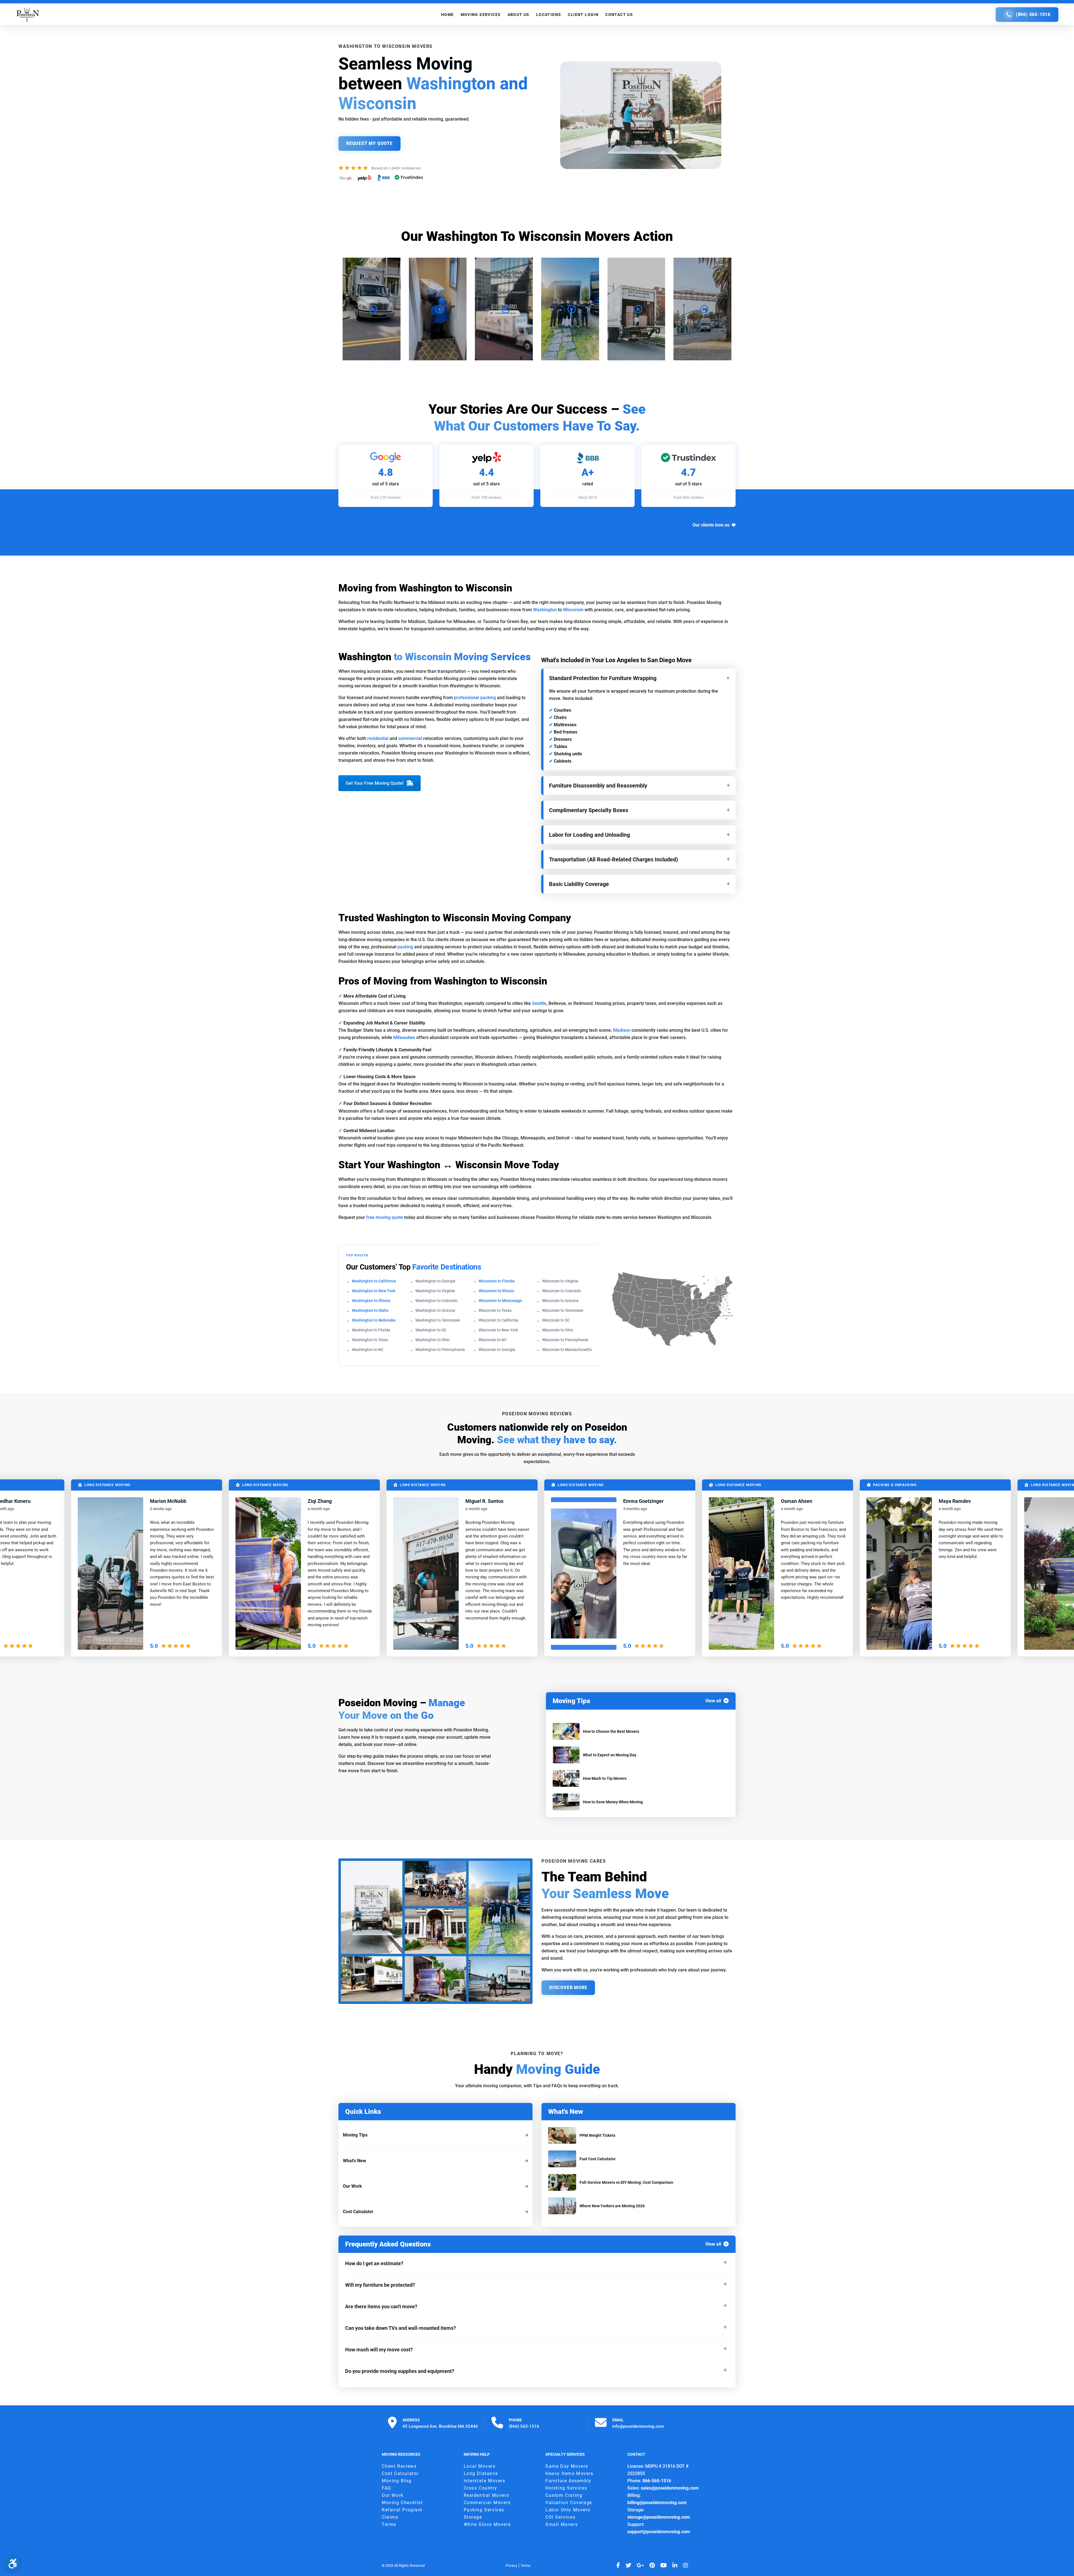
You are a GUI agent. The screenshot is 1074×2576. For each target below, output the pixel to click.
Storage (473, 2517)
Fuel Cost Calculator (598, 2159)
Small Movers (562, 2524)
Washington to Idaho (370, 1310)
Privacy (511, 2566)
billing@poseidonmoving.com (657, 2503)
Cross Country (481, 2488)
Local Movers (480, 2466)
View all (713, 1701)
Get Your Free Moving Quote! (375, 783)
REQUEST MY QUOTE (369, 143)
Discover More (568, 1988)
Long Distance (481, 2473)
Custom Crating (564, 2495)
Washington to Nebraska (374, 1320)
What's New (355, 2161)
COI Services (560, 2517)
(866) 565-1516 (1033, 14)
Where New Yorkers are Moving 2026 (612, 2206)
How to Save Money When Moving (613, 1802)
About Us (519, 15)
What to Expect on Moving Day (610, 1755)
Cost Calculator (358, 2212)
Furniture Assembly (568, 2481)
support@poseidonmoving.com (659, 2532)
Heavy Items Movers (569, 2473)
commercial (410, 738)
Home (447, 15)
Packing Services (484, 2510)
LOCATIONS (549, 15)
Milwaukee (404, 1037)
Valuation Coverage (569, 2503)
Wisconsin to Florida (497, 1281)
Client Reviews (399, 2466)
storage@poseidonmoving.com (659, 2517)
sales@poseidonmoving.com (670, 2488)
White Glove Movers (487, 2524)
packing (405, 947)
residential (378, 738)
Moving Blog (397, 2481)
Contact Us (619, 15)
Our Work (352, 2186)
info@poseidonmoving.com (638, 2426)
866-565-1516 (657, 2481)
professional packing (475, 698)
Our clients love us (711, 525)
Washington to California (374, 1281)
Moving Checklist (402, 2503)
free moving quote (385, 1217)
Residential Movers (487, 2495)
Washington (545, 610)
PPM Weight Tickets (597, 2135)
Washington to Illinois (371, 1301)
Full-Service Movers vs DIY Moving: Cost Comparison (626, 2182)
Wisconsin (573, 610)
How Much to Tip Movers (605, 1778)
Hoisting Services (566, 2488)
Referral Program (402, 2510)
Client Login (583, 15)
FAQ (387, 2488)
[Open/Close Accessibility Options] (13, 2563)
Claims (390, 2517)
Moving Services (481, 15)
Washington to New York (374, 1291)
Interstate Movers (485, 2481)
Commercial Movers (487, 2503)
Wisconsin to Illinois (496, 1291)
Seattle (539, 1003)
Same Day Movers (567, 2466)
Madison (622, 1030)
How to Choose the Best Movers (611, 1731)
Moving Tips (355, 2135)
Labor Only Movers (568, 2510)
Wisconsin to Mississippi (500, 1301)
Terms (389, 2524)
